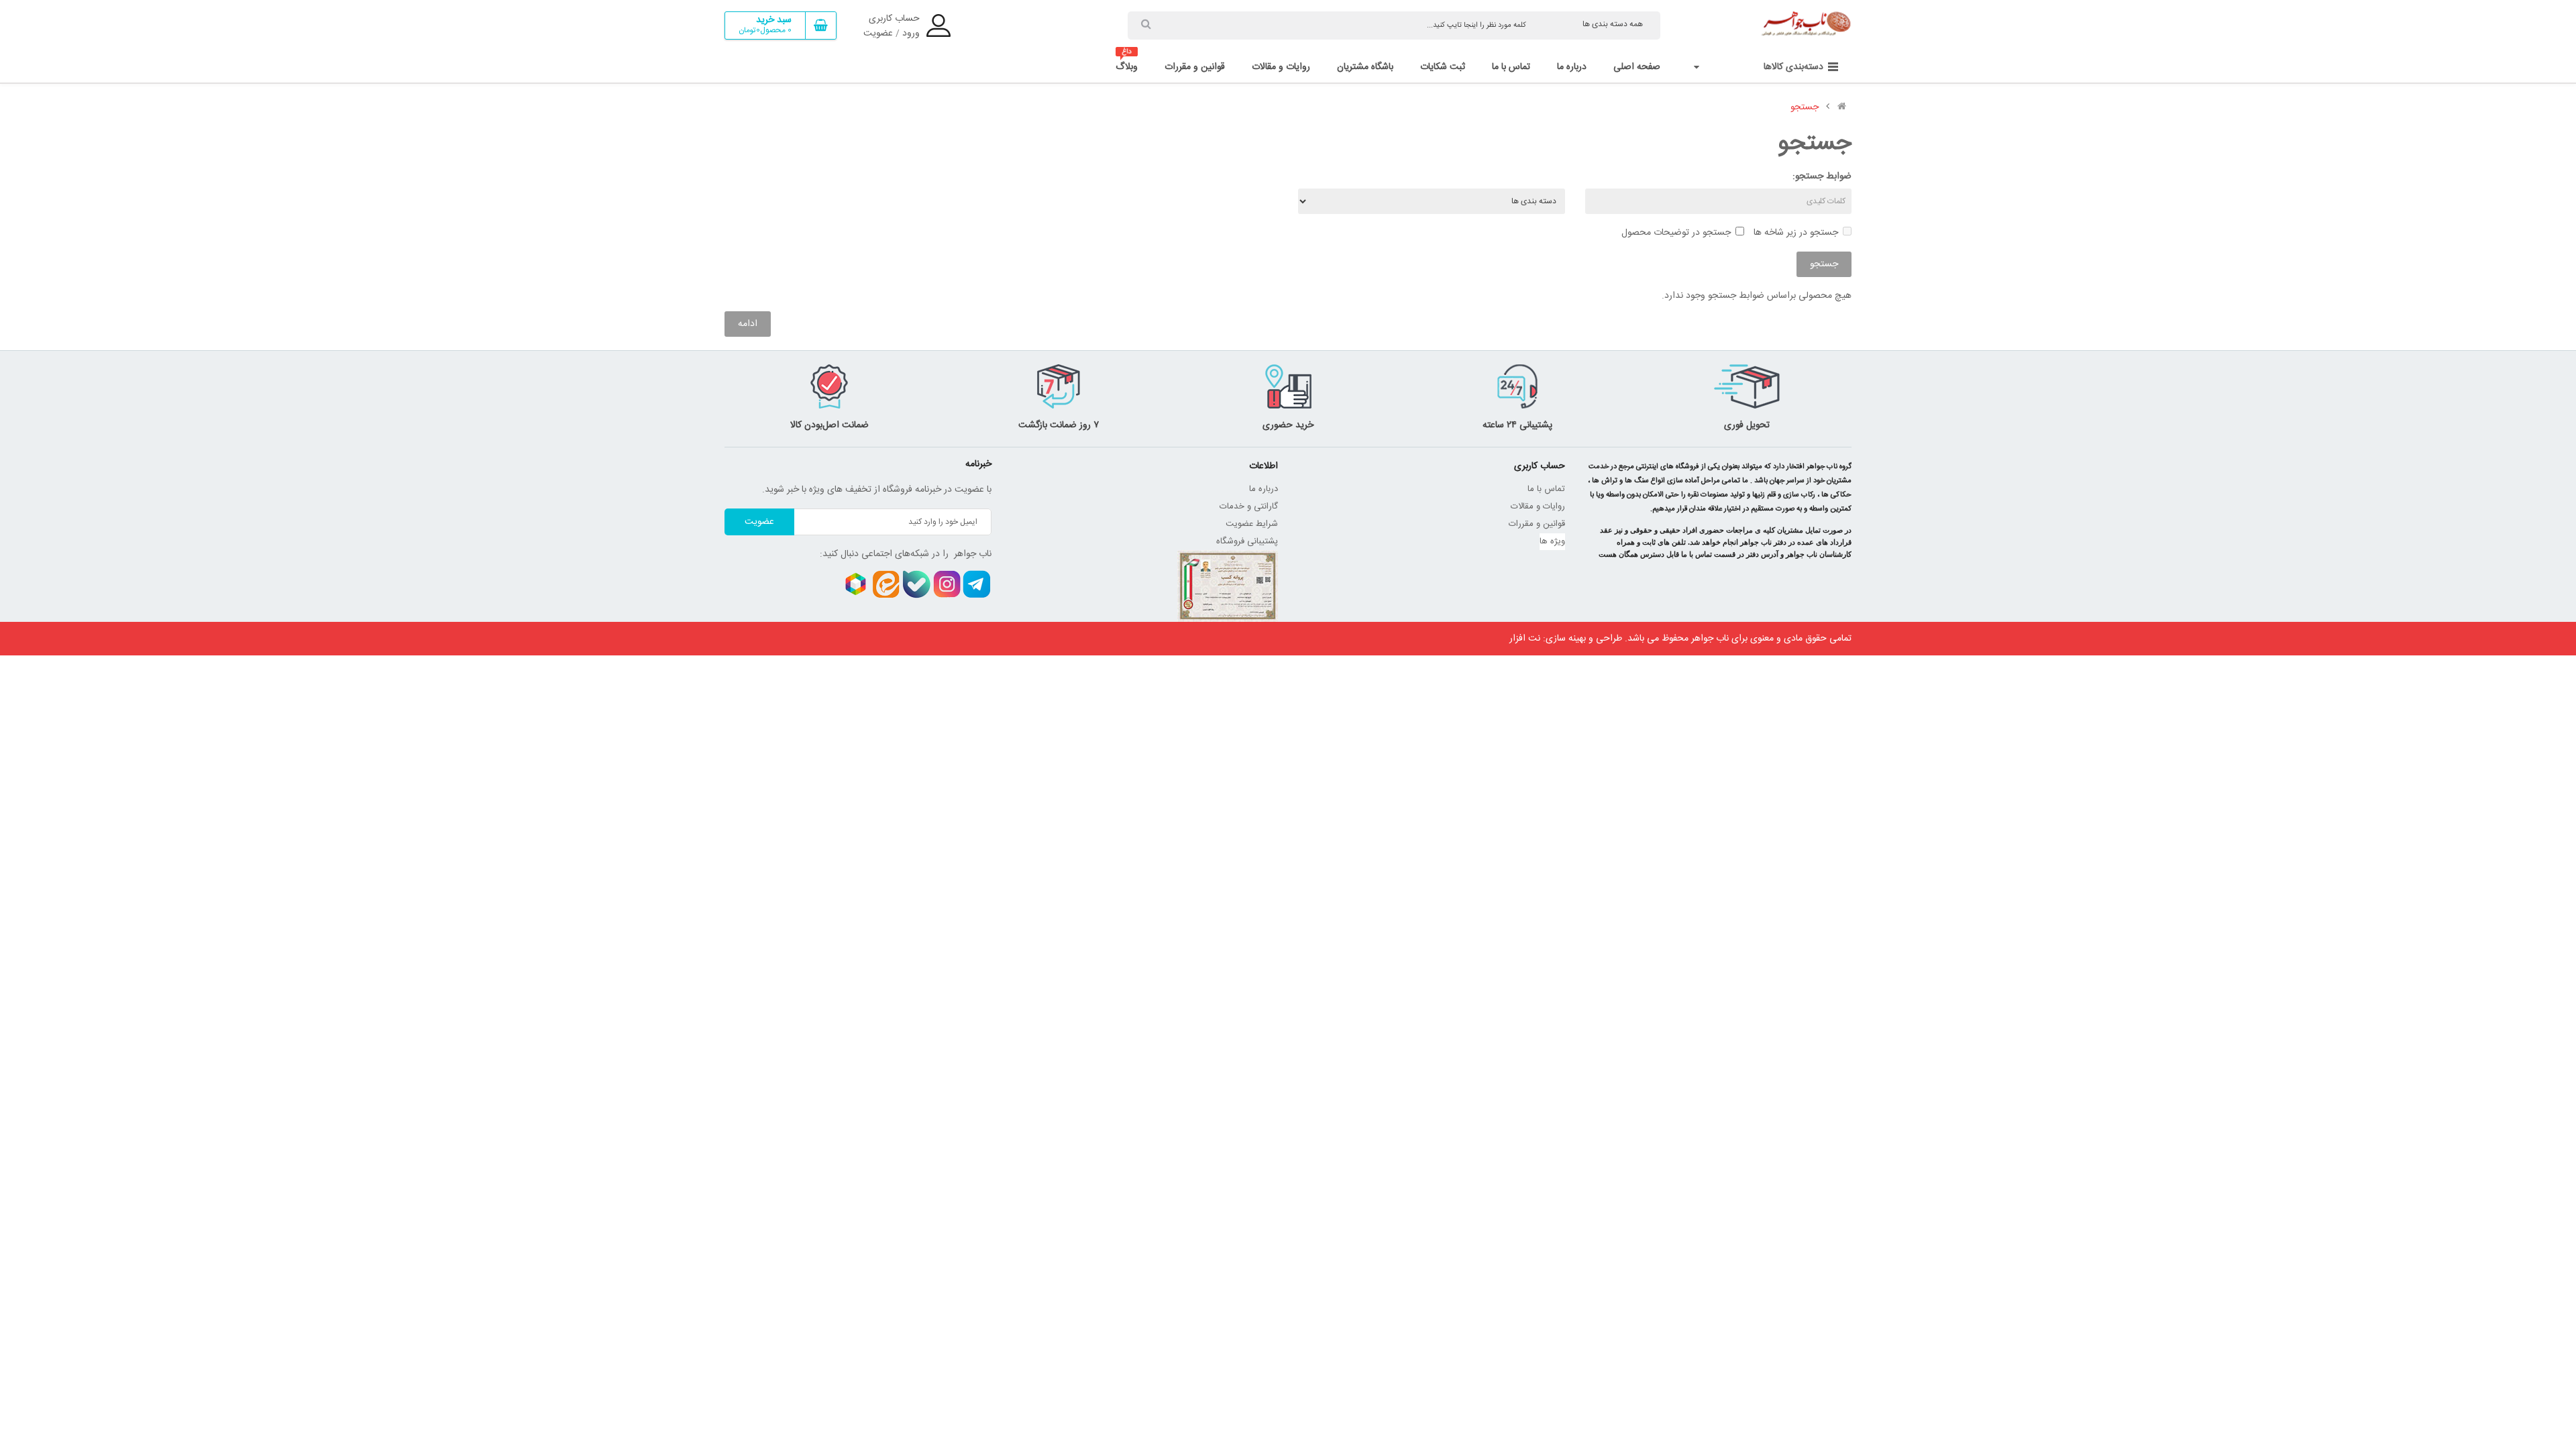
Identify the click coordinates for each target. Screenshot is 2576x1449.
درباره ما (1264, 489)
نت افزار (1525, 639)
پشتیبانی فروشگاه (1247, 541)
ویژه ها (1552, 541)
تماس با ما (1546, 489)
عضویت (878, 34)
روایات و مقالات (1538, 506)
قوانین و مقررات (1537, 524)
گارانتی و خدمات (1249, 506)
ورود (911, 34)
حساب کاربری (894, 19)
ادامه (748, 324)
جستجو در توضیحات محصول (1676, 233)
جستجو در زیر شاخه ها (1796, 233)
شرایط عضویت (1252, 524)
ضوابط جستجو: (1822, 176)
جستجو (1805, 107)
